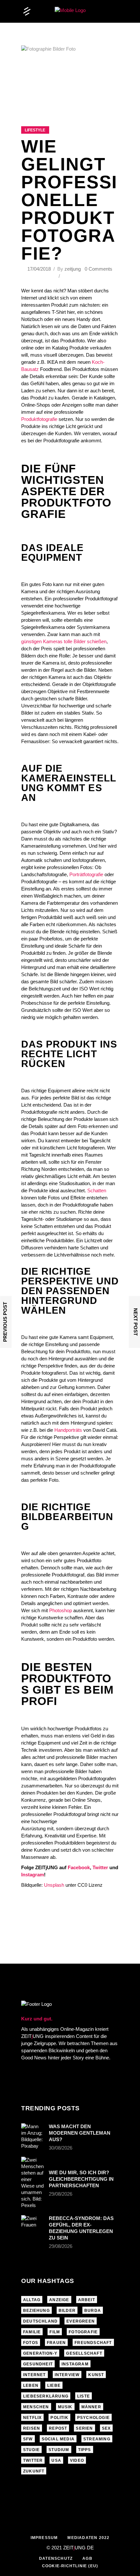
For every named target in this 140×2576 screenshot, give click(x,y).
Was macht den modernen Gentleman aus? (80, 2133)
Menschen (36, 2407)
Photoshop (61, 1610)
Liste (84, 2396)
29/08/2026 (61, 2194)
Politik (59, 2418)
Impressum (44, 2538)
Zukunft (34, 2471)
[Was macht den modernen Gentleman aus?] (33, 2136)
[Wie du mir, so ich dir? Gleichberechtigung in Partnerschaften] (33, 2183)
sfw (28, 2439)
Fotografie (83, 2332)
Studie (31, 2450)
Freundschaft (93, 2343)
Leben (31, 2386)
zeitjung (73, 269)
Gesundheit (38, 2364)
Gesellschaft (84, 2353)
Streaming (97, 2439)
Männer (91, 2407)
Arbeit (87, 2300)
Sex (106, 2428)
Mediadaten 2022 (88, 2538)
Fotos (31, 2343)
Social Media (58, 2439)
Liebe (54, 2386)
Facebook (79, 1867)
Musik (65, 2407)
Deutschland (40, 2321)
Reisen (32, 2428)
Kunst (96, 2375)
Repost (58, 2428)
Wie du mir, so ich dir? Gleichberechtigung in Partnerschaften (81, 2179)
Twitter (100, 1867)
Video (77, 2460)
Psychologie (93, 2418)
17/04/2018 (40, 269)
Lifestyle (35, 130)
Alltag (32, 2300)
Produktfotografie (39, 419)
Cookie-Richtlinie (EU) (70, 2566)
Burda (93, 2311)
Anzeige (59, 2300)
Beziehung (36, 2311)
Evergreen (81, 2321)
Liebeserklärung (46, 2396)
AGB (87, 2558)
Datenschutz (56, 2558)
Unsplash (54, 1885)
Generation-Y (40, 2353)
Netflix (32, 2418)
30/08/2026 (61, 2148)
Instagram (33, 1875)
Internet (35, 2375)
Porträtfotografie (86, 874)
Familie (32, 2332)
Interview (67, 2375)
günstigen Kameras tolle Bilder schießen (64, 641)
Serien (84, 2428)
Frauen (56, 2343)
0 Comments (98, 269)
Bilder (67, 2311)
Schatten (97, 1190)
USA (56, 2460)
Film (55, 2332)
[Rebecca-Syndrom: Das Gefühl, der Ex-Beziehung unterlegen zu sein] (33, 2223)
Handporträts (68, 1430)
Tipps (85, 2450)
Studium (59, 2450)
